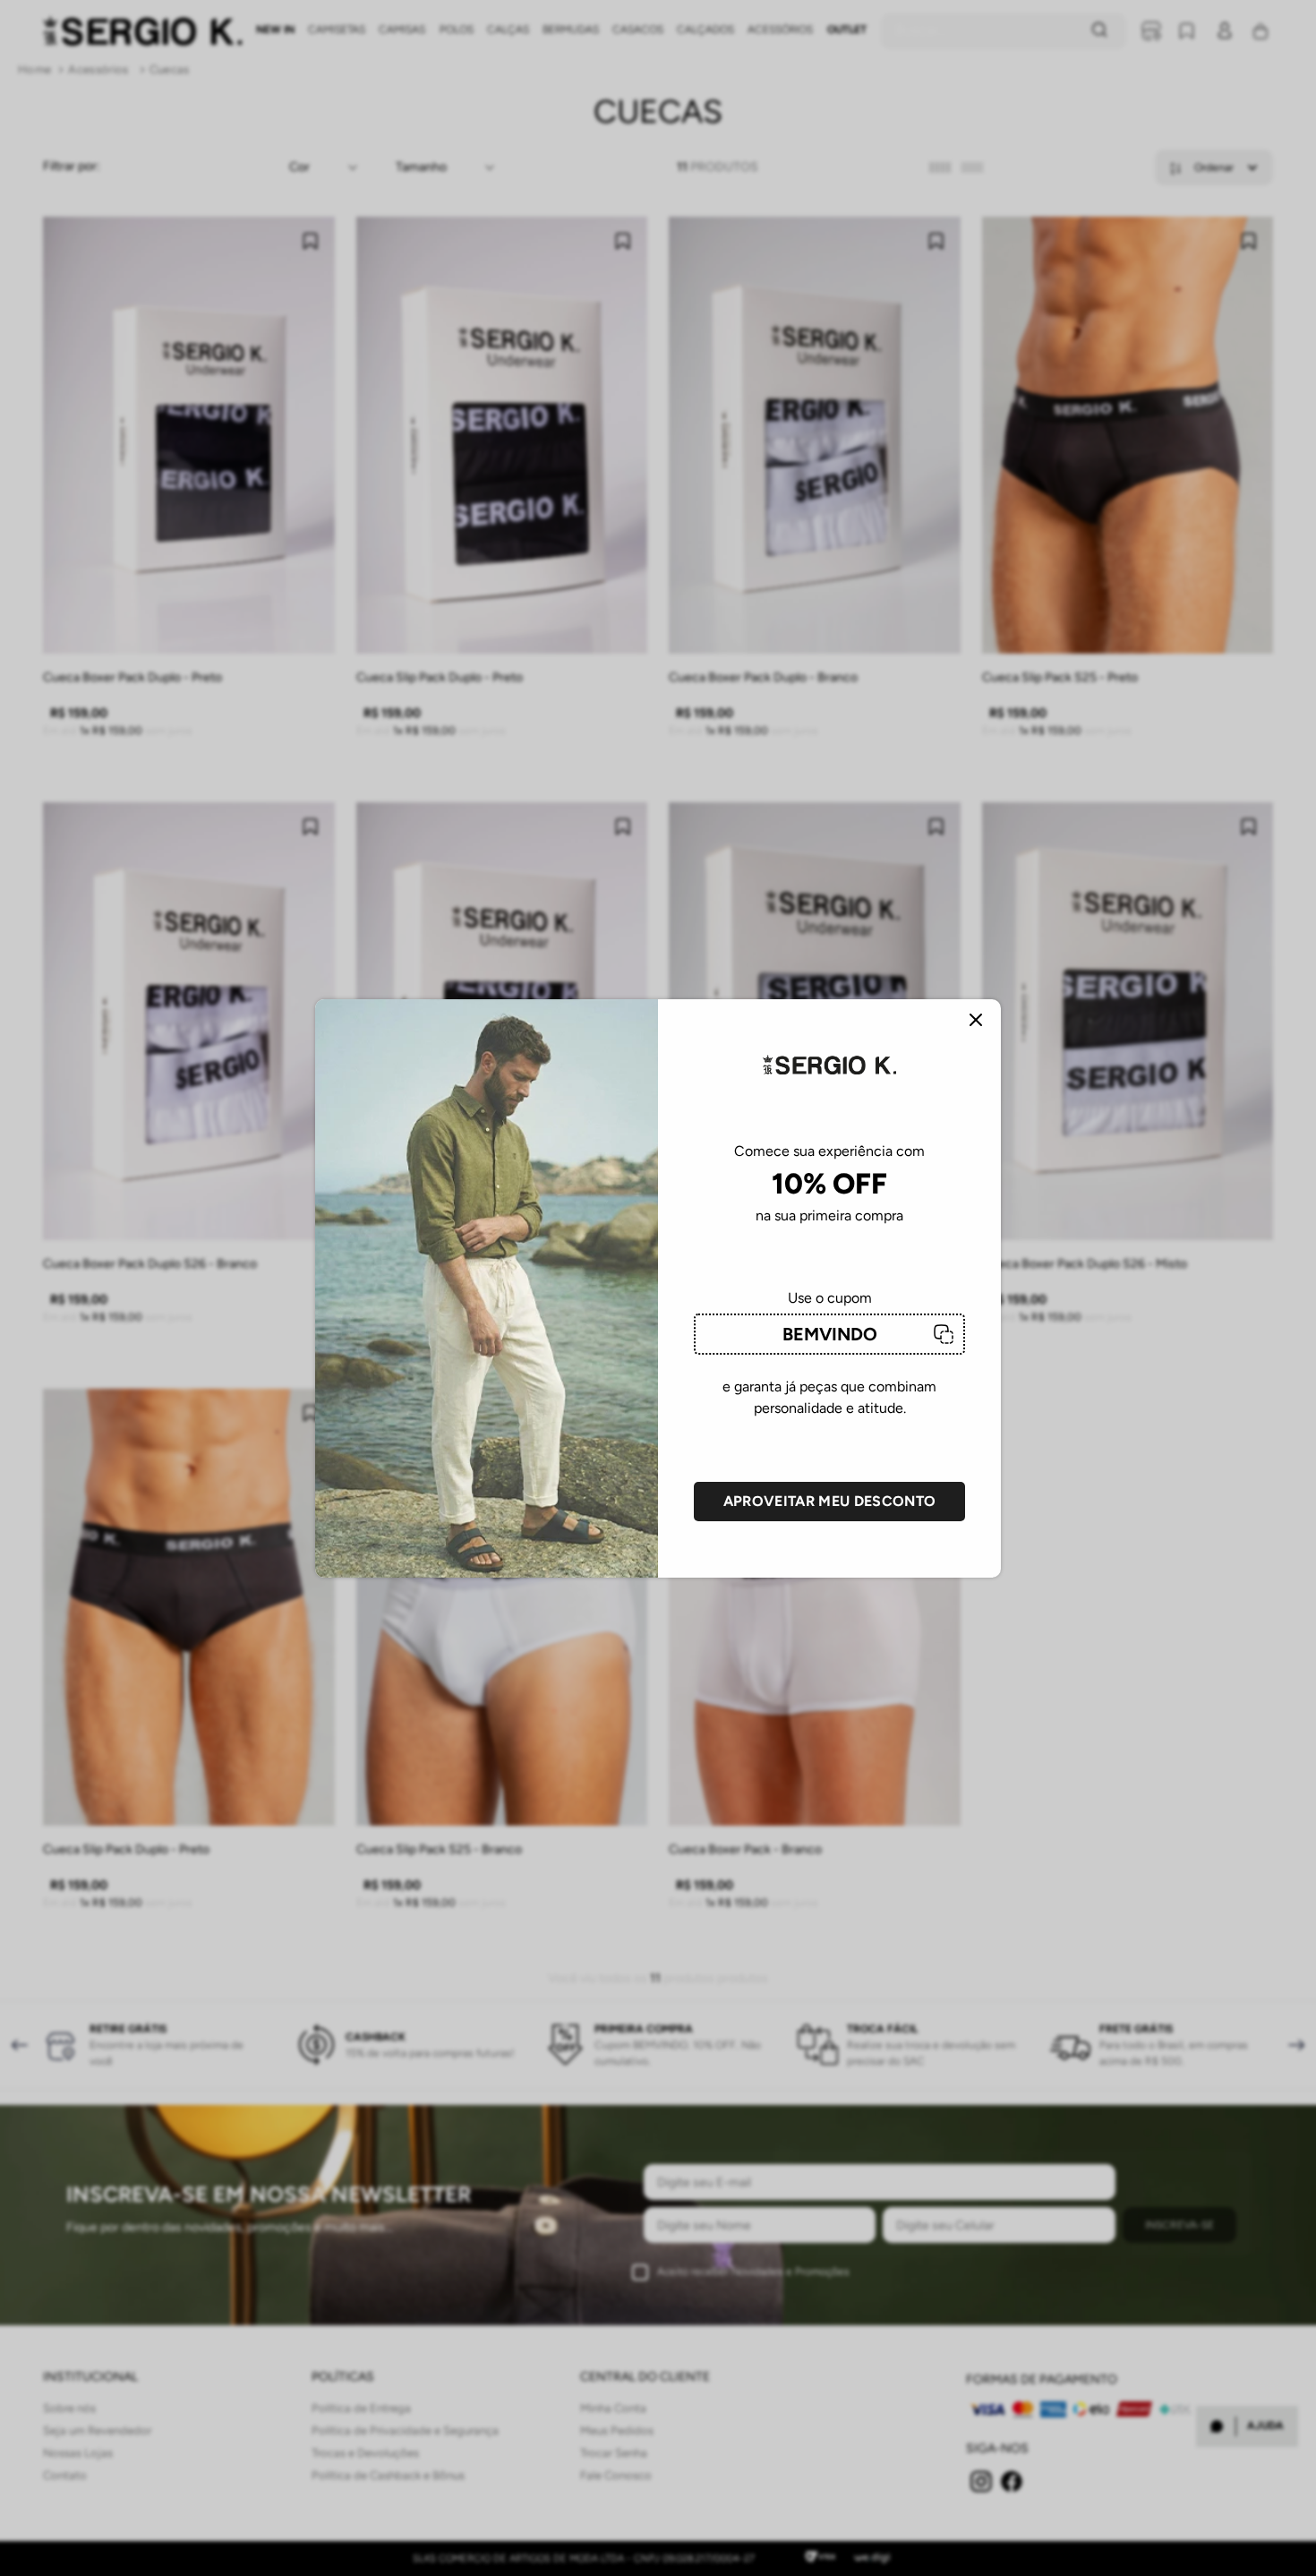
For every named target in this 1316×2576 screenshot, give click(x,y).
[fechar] (976, 1021)
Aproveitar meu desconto (829, 1501)
